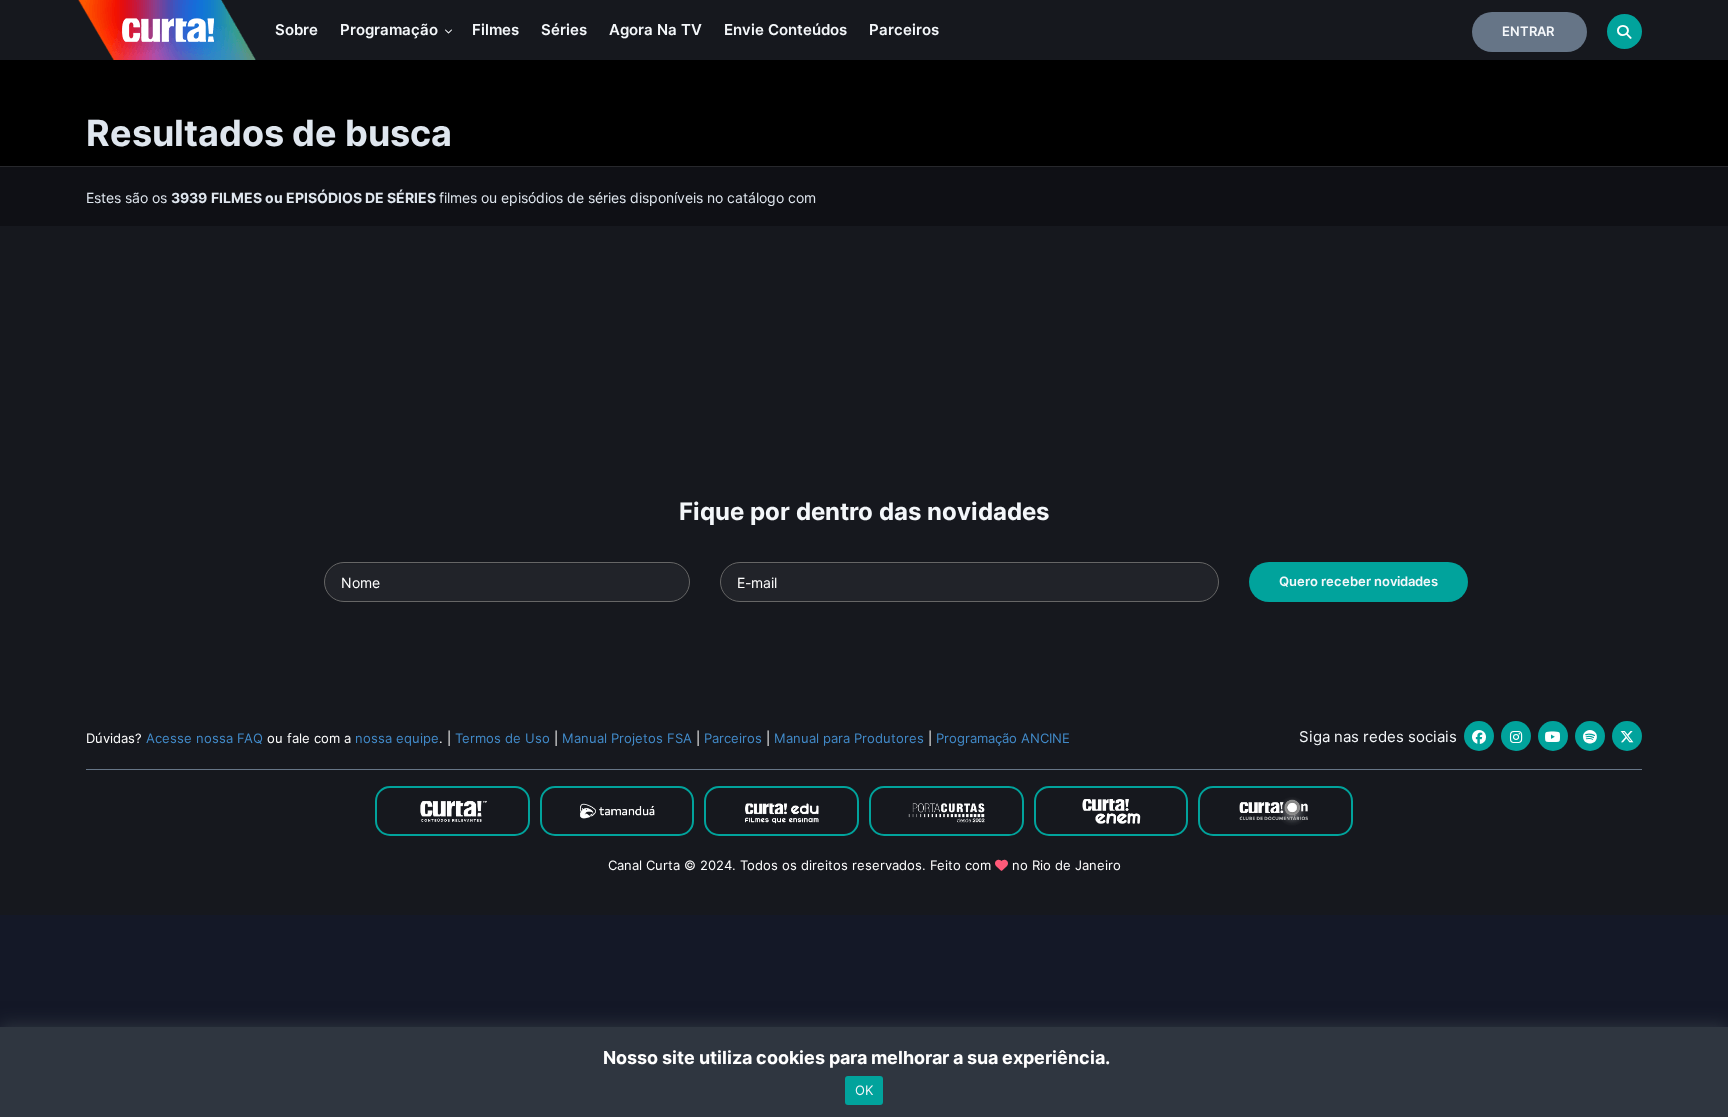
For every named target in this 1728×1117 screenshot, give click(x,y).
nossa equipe (397, 738)
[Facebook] (1479, 736)
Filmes (495, 29)
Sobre (296, 29)
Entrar (1528, 31)
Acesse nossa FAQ (204, 738)
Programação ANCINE (1003, 738)
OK (864, 1090)
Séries (564, 29)
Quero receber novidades (1358, 581)
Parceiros (904, 29)
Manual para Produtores (849, 738)
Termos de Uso (502, 738)
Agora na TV (655, 29)
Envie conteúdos (785, 29)
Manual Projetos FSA (627, 738)
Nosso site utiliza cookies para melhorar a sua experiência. (864, 1057)
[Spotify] (1590, 736)
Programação (391, 29)
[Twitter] (1627, 736)
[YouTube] (1553, 736)
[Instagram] (1516, 736)
